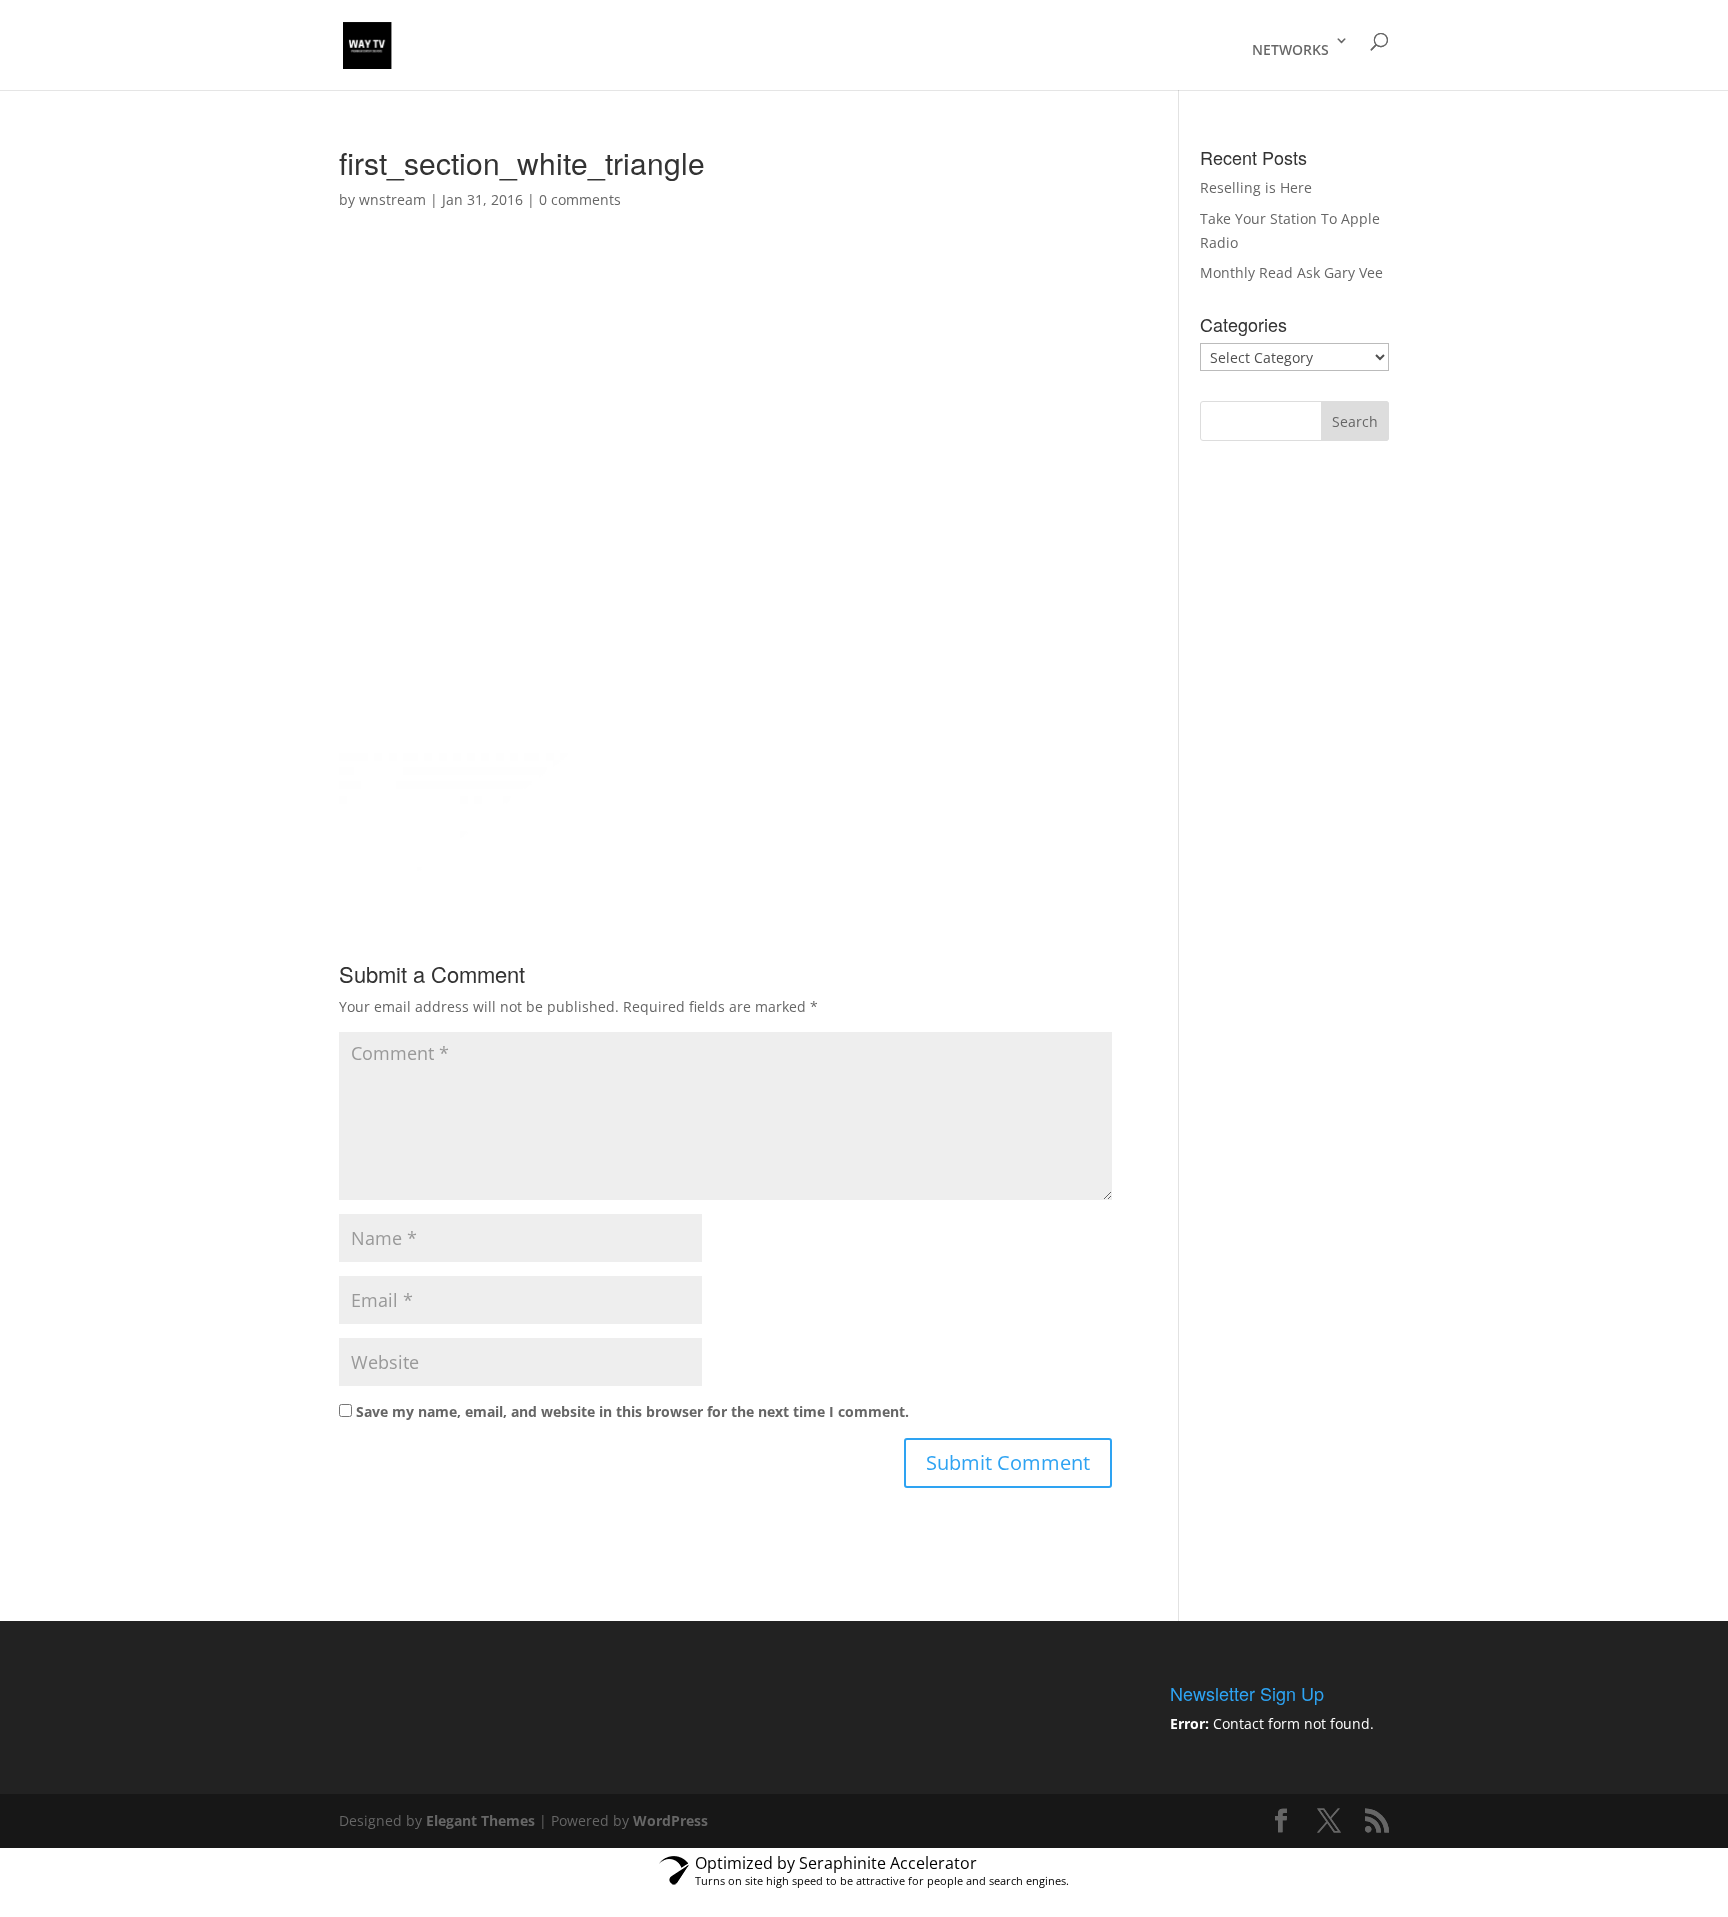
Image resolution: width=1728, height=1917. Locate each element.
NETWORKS (1290, 49)
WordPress (670, 1820)
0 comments (580, 199)
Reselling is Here (1256, 187)
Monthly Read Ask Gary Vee (1291, 272)
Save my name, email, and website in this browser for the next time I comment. (632, 1411)
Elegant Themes (480, 1820)
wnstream (392, 199)
